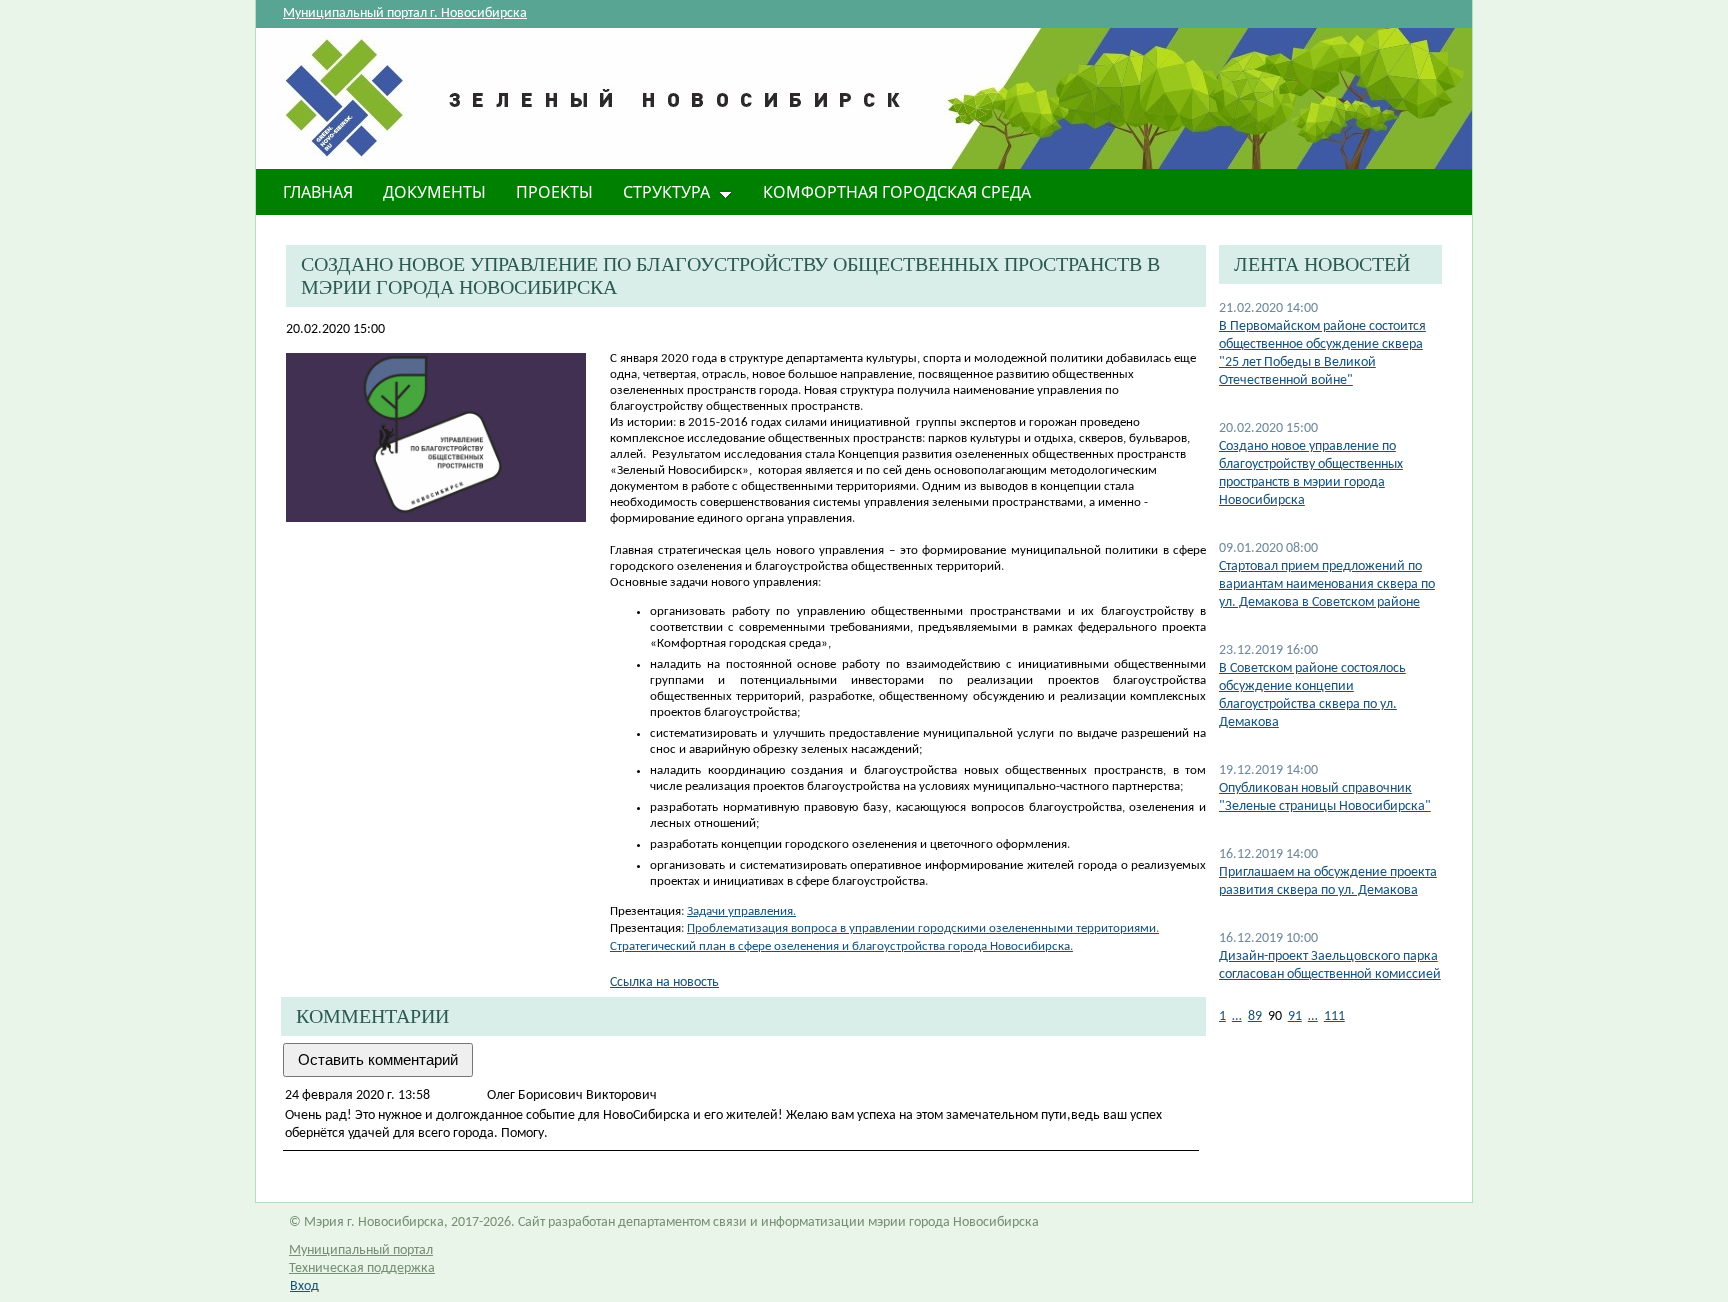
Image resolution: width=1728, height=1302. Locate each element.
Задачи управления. (741, 911)
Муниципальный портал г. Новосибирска (405, 13)
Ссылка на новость (664, 982)
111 (1334, 1016)
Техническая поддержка (362, 1268)
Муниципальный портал (361, 1250)
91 (1295, 1016)
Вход (304, 1286)
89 (1255, 1016)
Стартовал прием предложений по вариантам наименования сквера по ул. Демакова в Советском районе (1327, 584)
